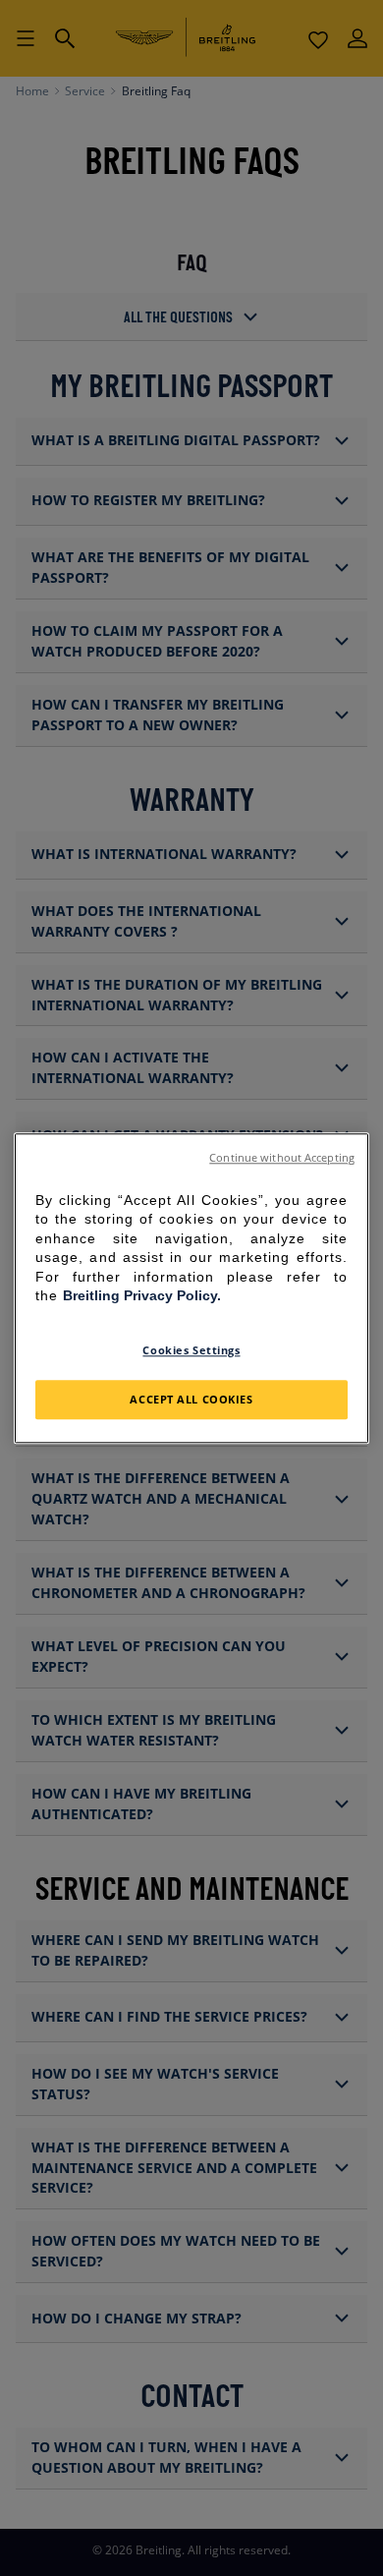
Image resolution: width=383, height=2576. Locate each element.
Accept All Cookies (191, 1399)
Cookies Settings (191, 1350)
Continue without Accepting (282, 1158)
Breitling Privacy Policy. (142, 1296)
